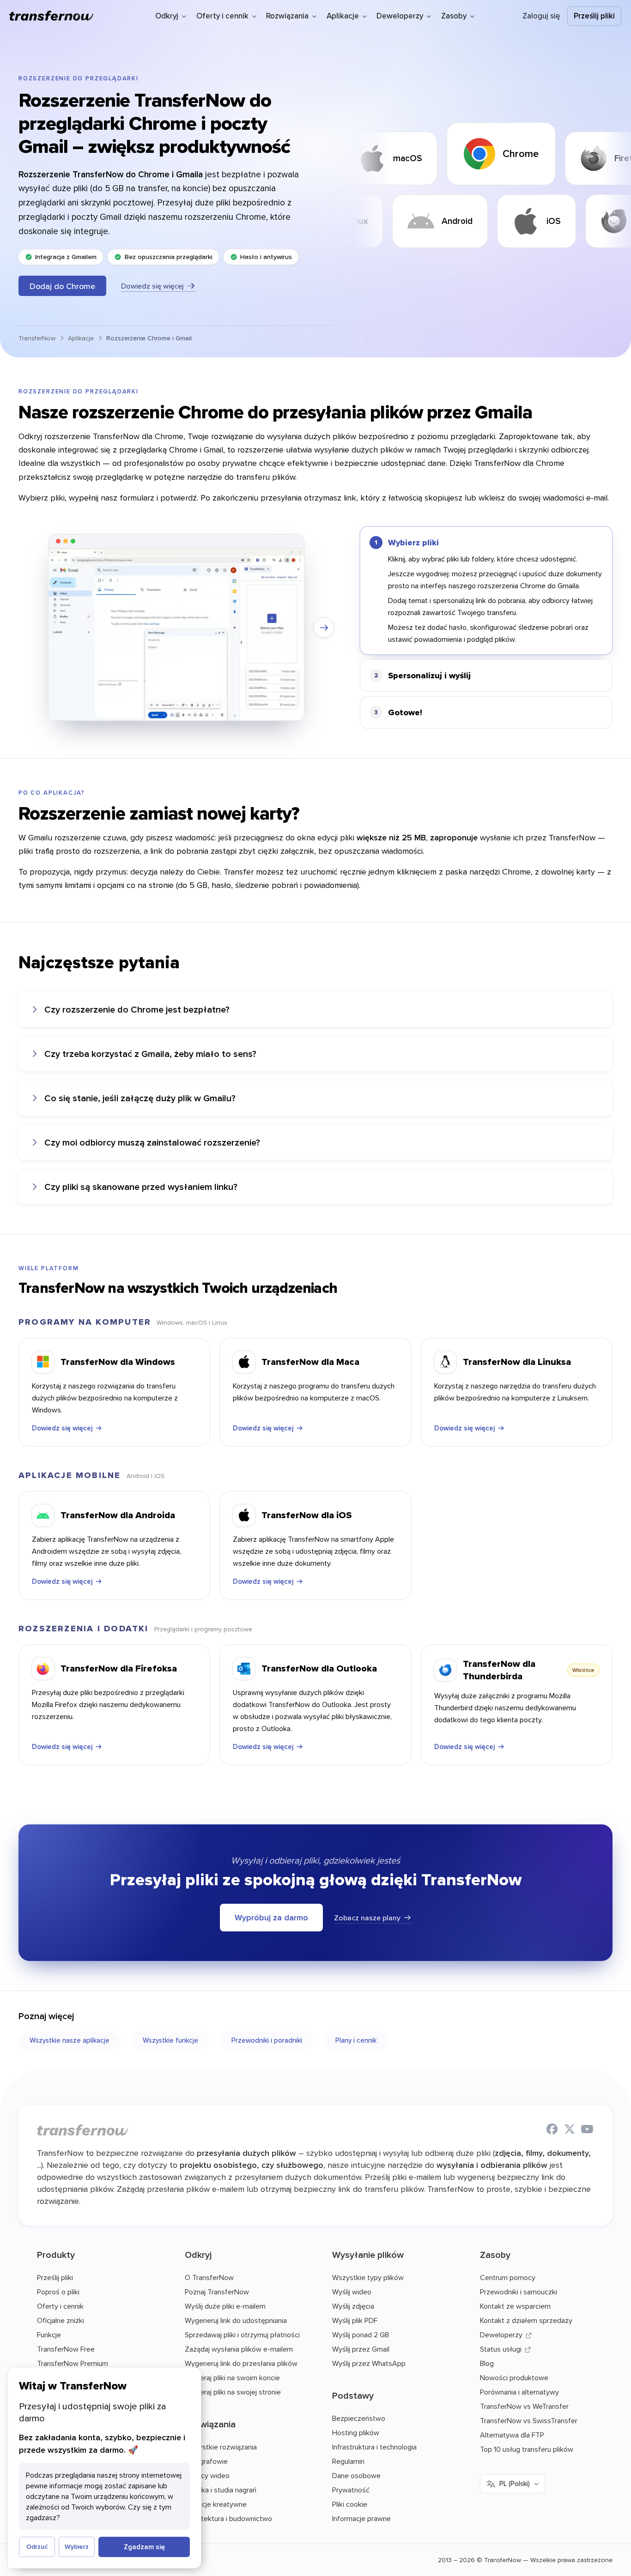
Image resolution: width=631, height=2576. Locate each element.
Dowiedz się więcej (152, 286)
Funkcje (49, 2335)
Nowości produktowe (514, 2377)
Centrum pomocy (508, 2277)
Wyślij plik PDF (355, 2320)
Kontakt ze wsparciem (515, 2306)
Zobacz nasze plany (367, 1918)
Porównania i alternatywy (519, 2392)
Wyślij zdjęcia (353, 2306)
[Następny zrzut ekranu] (324, 627)
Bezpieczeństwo (359, 2418)
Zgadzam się (144, 2547)
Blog (487, 2363)
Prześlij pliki (594, 16)
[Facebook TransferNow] (552, 2130)
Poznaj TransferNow (217, 2292)
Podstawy (353, 2395)
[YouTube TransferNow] (587, 2130)
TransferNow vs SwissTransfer (529, 2420)
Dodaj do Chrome (62, 286)
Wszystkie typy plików (368, 2277)
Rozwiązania (210, 2424)
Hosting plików (356, 2432)
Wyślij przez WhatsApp (369, 2363)
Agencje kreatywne (216, 2504)
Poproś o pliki (58, 2292)
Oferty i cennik (60, 2306)
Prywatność (351, 2490)
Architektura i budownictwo (228, 2518)
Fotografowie (206, 2461)
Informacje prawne (361, 2518)
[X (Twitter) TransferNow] (570, 2130)
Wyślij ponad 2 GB (361, 2335)
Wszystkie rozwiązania (221, 2447)
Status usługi (501, 2349)
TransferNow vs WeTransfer (524, 2406)
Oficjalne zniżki (61, 2320)
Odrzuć (37, 2546)
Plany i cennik (356, 2040)
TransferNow (37, 338)
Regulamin (348, 2461)
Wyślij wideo (352, 2292)
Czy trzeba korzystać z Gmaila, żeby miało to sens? (150, 1053)
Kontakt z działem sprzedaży (526, 2320)
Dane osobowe (356, 2475)
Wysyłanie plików (368, 2254)
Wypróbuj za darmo (271, 1917)
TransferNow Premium (73, 2363)
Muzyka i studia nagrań (221, 2490)
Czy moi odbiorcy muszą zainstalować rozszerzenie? (152, 1142)
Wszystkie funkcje (170, 2040)
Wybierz (77, 2546)
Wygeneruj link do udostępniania (236, 2320)
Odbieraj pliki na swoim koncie (232, 2377)
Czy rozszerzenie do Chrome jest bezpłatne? (137, 1009)
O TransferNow (209, 2277)
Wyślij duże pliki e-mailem (225, 2306)
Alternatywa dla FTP (512, 2435)
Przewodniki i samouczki (519, 2292)
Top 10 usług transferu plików (527, 2449)
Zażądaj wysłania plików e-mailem (239, 2349)
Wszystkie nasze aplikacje (70, 2040)
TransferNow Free (66, 2349)
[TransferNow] (52, 16)
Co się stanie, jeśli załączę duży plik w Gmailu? (140, 1098)
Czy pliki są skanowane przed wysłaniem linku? (141, 1186)
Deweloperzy (501, 2335)
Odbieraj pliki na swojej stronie (233, 2392)
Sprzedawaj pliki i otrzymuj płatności (242, 2335)
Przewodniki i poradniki (267, 2040)
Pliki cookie (350, 2504)
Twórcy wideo (207, 2475)
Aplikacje (81, 338)
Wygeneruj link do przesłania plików (241, 2363)
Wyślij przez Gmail (361, 2349)
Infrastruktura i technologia (374, 2447)
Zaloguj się (541, 16)
